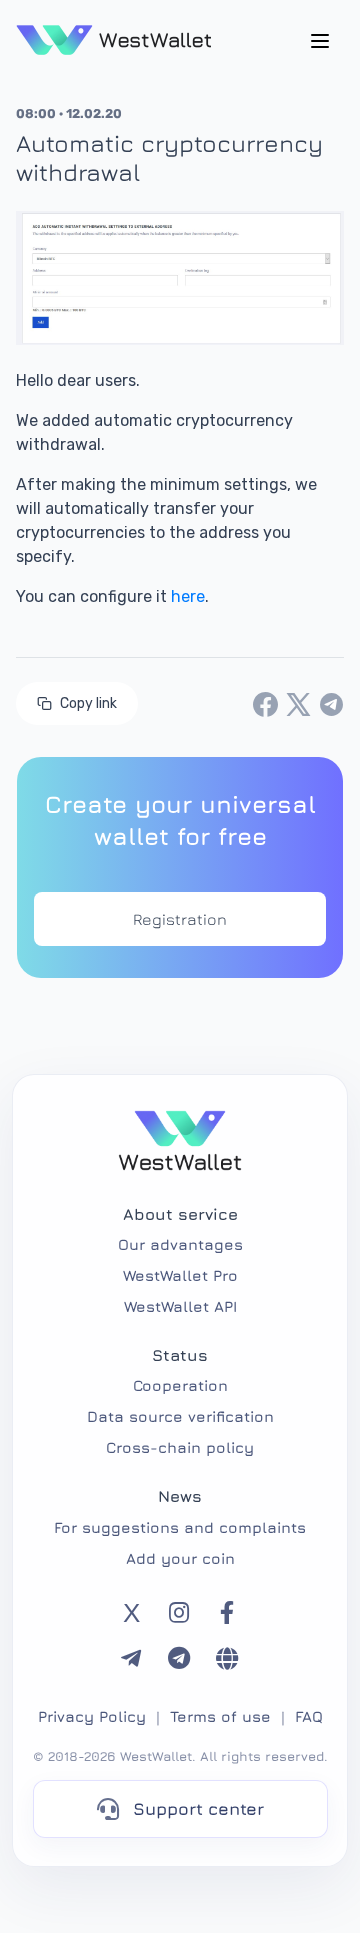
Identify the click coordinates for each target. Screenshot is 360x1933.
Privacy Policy (92, 1716)
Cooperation (180, 1385)
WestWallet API (180, 1306)
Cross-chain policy (180, 1447)
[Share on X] (298, 703)
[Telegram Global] (227, 1659)
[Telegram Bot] (179, 1659)
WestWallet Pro (180, 1275)
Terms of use (220, 1716)
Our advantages (180, 1244)
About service (180, 1214)
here (188, 596)
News (180, 1496)
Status (180, 1355)
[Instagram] (179, 1613)
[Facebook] (227, 1613)
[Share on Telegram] (331, 703)
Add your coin (180, 1558)
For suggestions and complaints (180, 1527)
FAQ (309, 1716)
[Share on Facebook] (265, 703)
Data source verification (180, 1416)
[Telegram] (131, 1659)
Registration (180, 919)
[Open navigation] (320, 40)
